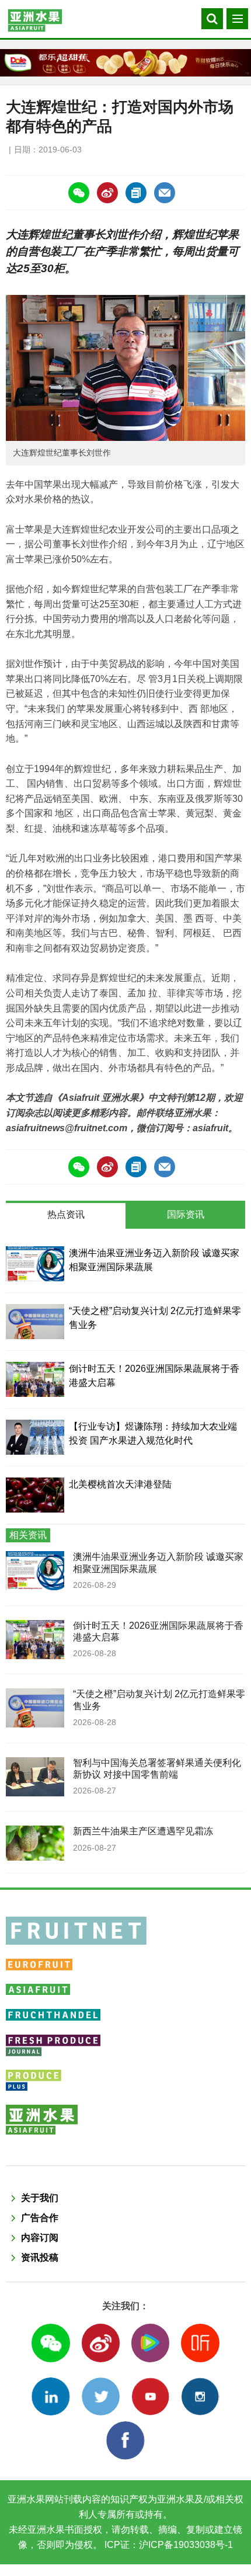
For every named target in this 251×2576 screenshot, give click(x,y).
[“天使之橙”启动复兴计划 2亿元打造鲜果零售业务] (35, 1322)
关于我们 (40, 2198)
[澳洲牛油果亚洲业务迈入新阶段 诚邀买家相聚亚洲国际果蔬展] (35, 1264)
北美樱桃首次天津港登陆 (120, 1484)
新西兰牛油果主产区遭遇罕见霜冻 (143, 1831)
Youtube (150, 2396)
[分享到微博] (107, 193)
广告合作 (40, 2218)
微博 (101, 2343)
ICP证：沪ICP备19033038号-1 (168, 2545)
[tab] (66, 1216)
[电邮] (165, 193)
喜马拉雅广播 (200, 2343)
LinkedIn (50, 2396)
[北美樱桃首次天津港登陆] (35, 1495)
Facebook (125, 2440)
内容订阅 (40, 2238)
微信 (50, 2343)
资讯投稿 (40, 2257)
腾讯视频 (150, 2343)
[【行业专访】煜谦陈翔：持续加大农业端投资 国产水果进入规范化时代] (35, 1437)
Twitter (101, 2396)
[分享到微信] (79, 193)
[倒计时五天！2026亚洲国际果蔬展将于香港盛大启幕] (35, 1379)
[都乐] (125, 63)
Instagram (200, 2396)
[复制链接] (136, 193)
